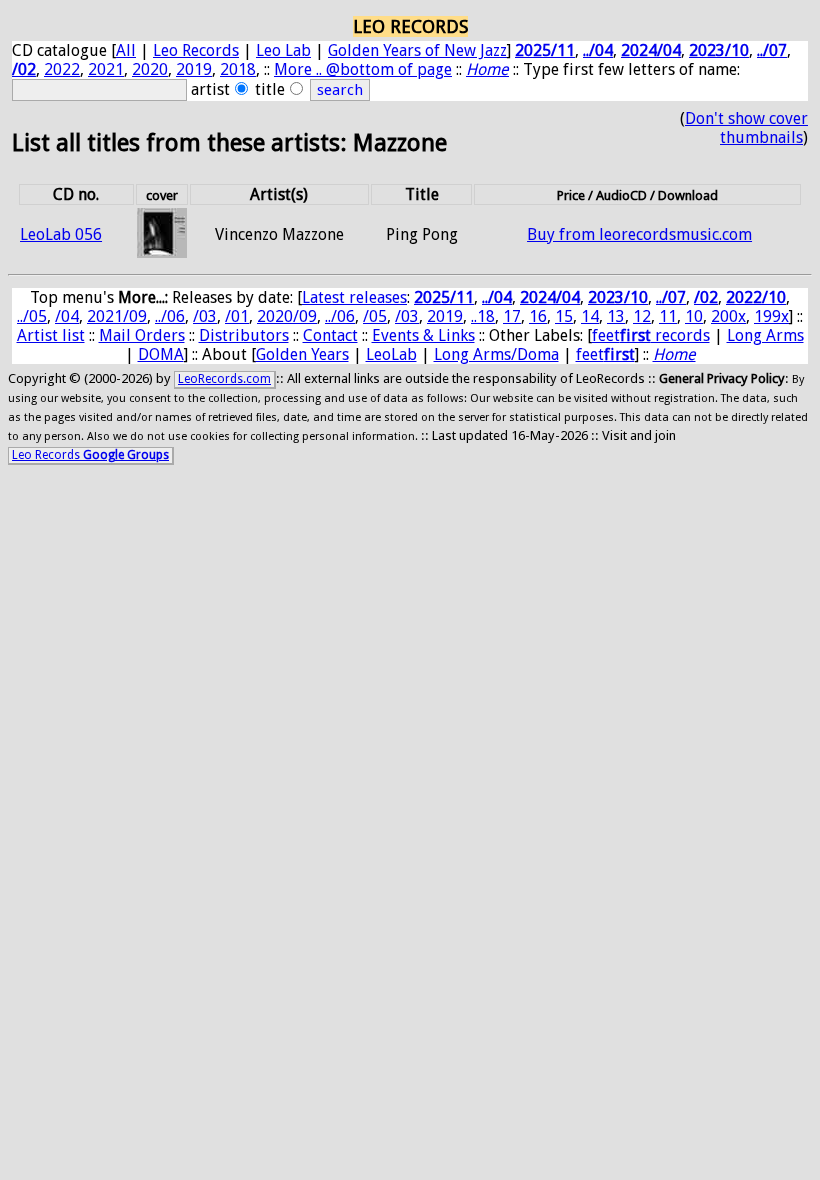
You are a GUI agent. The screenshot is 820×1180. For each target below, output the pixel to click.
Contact (330, 335)
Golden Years (302, 354)
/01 (237, 316)
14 (590, 316)
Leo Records (196, 50)
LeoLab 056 (61, 234)
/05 (375, 316)
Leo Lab (283, 50)
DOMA (161, 354)
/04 (67, 316)
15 (564, 316)
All (126, 50)
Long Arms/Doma (496, 354)
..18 (483, 316)
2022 (62, 69)
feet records (651, 335)
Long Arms (765, 335)
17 (512, 316)
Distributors (244, 335)
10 (694, 316)
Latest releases (354, 297)
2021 (106, 69)
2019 (194, 69)
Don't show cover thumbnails (746, 128)
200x (728, 316)
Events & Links (423, 335)
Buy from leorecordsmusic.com (639, 234)
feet (605, 354)
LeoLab (391, 354)
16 (538, 316)
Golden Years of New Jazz (417, 50)
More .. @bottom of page (363, 69)
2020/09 (287, 316)
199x (771, 316)
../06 (170, 316)
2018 (238, 69)
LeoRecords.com (224, 379)
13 (616, 316)
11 (668, 316)
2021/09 (117, 316)
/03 (205, 316)
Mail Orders (142, 335)
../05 (32, 316)
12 (642, 316)
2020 (150, 69)
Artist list (51, 335)
